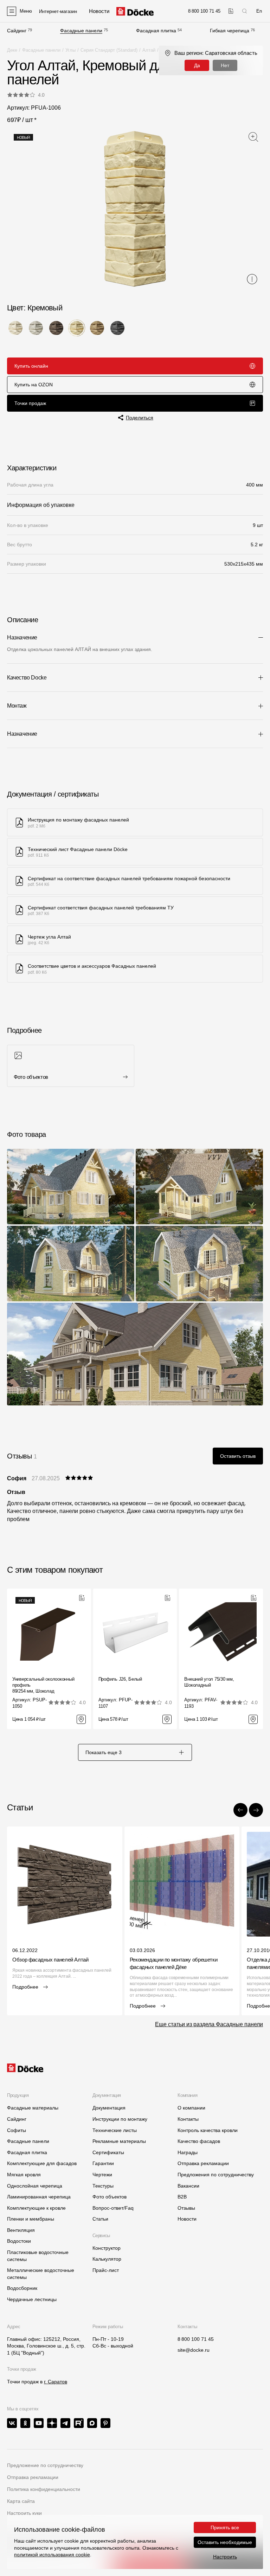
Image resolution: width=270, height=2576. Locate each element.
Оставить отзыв (238, 1456)
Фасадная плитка (156, 31)
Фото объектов (110, 2197)
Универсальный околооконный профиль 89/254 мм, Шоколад (43, 1685)
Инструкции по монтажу (120, 2119)
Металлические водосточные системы (41, 2274)
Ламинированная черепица (39, 2197)
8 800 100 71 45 (196, 2339)
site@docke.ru (194, 2350)
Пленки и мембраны (31, 2219)
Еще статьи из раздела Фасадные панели (209, 2024)
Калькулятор (107, 2259)
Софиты (17, 2130)
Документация (109, 2108)
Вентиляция (21, 2230)
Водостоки (19, 2241)
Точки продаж (30, 403)
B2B (182, 2197)
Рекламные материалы (119, 2141)
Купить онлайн (31, 366)
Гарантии (103, 2163)
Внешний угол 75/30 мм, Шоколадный (209, 1682)
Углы (70, 50)
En (259, 11)
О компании (191, 2108)
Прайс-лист (106, 2270)
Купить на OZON (34, 385)
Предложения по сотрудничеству (216, 2175)
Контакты (188, 2119)
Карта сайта (21, 2501)
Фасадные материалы (33, 2108)
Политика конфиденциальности (44, 2489)
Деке (12, 50)
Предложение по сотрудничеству (45, 2465)
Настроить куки (24, 2513)
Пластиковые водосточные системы (38, 2256)
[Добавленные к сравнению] (231, 11)
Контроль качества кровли (208, 2130)
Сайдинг (17, 31)
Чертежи (102, 2175)
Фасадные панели (81, 31)
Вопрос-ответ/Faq (113, 2208)
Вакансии (188, 2186)
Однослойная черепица (35, 2186)
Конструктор (107, 2248)
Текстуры (103, 2186)
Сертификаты (108, 2152)
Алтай (149, 50)
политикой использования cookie (52, 2555)
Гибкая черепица (230, 31)
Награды (188, 2152)
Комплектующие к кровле (36, 2208)
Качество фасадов (199, 2141)
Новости (187, 2219)
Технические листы (115, 2130)
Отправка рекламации (203, 2163)
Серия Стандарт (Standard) (109, 50)
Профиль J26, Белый (120, 1679)
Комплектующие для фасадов (42, 2163)
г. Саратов (56, 2382)
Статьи (100, 2219)
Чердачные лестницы (32, 2299)
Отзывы (186, 2208)
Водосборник (22, 2288)
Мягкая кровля (24, 2175)
